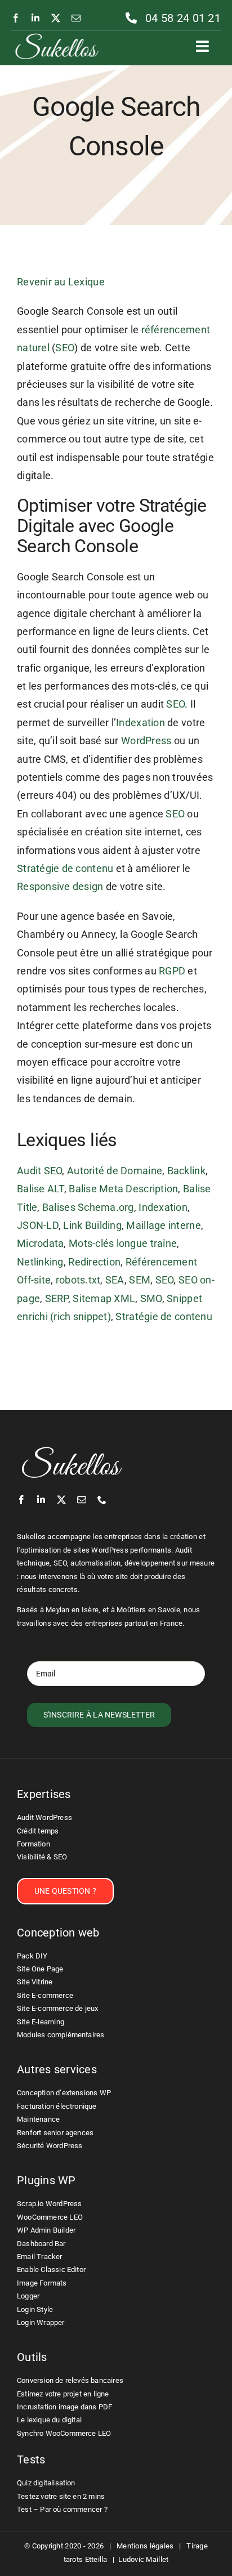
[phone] (102, 1500)
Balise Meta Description (123, 1189)
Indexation (140, 723)
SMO (151, 1298)
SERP (57, 1298)
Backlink (186, 1171)
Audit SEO (39, 1171)
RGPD (172, 971)
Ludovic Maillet (143, 2559)
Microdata (40, 1243)
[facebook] (16, 18)
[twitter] (56, 18)
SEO (65, 348)
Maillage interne (163, 1225)
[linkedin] (35, 18)
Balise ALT (41, 1189)
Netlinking (40, 1262)
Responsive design (60, 886)
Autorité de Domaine (115, 1171)
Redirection (94, 1262)
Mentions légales (145, 2546)
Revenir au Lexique (61, 282)
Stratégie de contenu (65, 868)
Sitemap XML (104, 1298)
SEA (115, 1280)
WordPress (146, 741)
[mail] (76, 18)
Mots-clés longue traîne (123, 1243)
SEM (140, 1280)
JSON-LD (38, 1225)
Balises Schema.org (88, 1207)
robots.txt (78, 1280)
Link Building (92, 1225)
